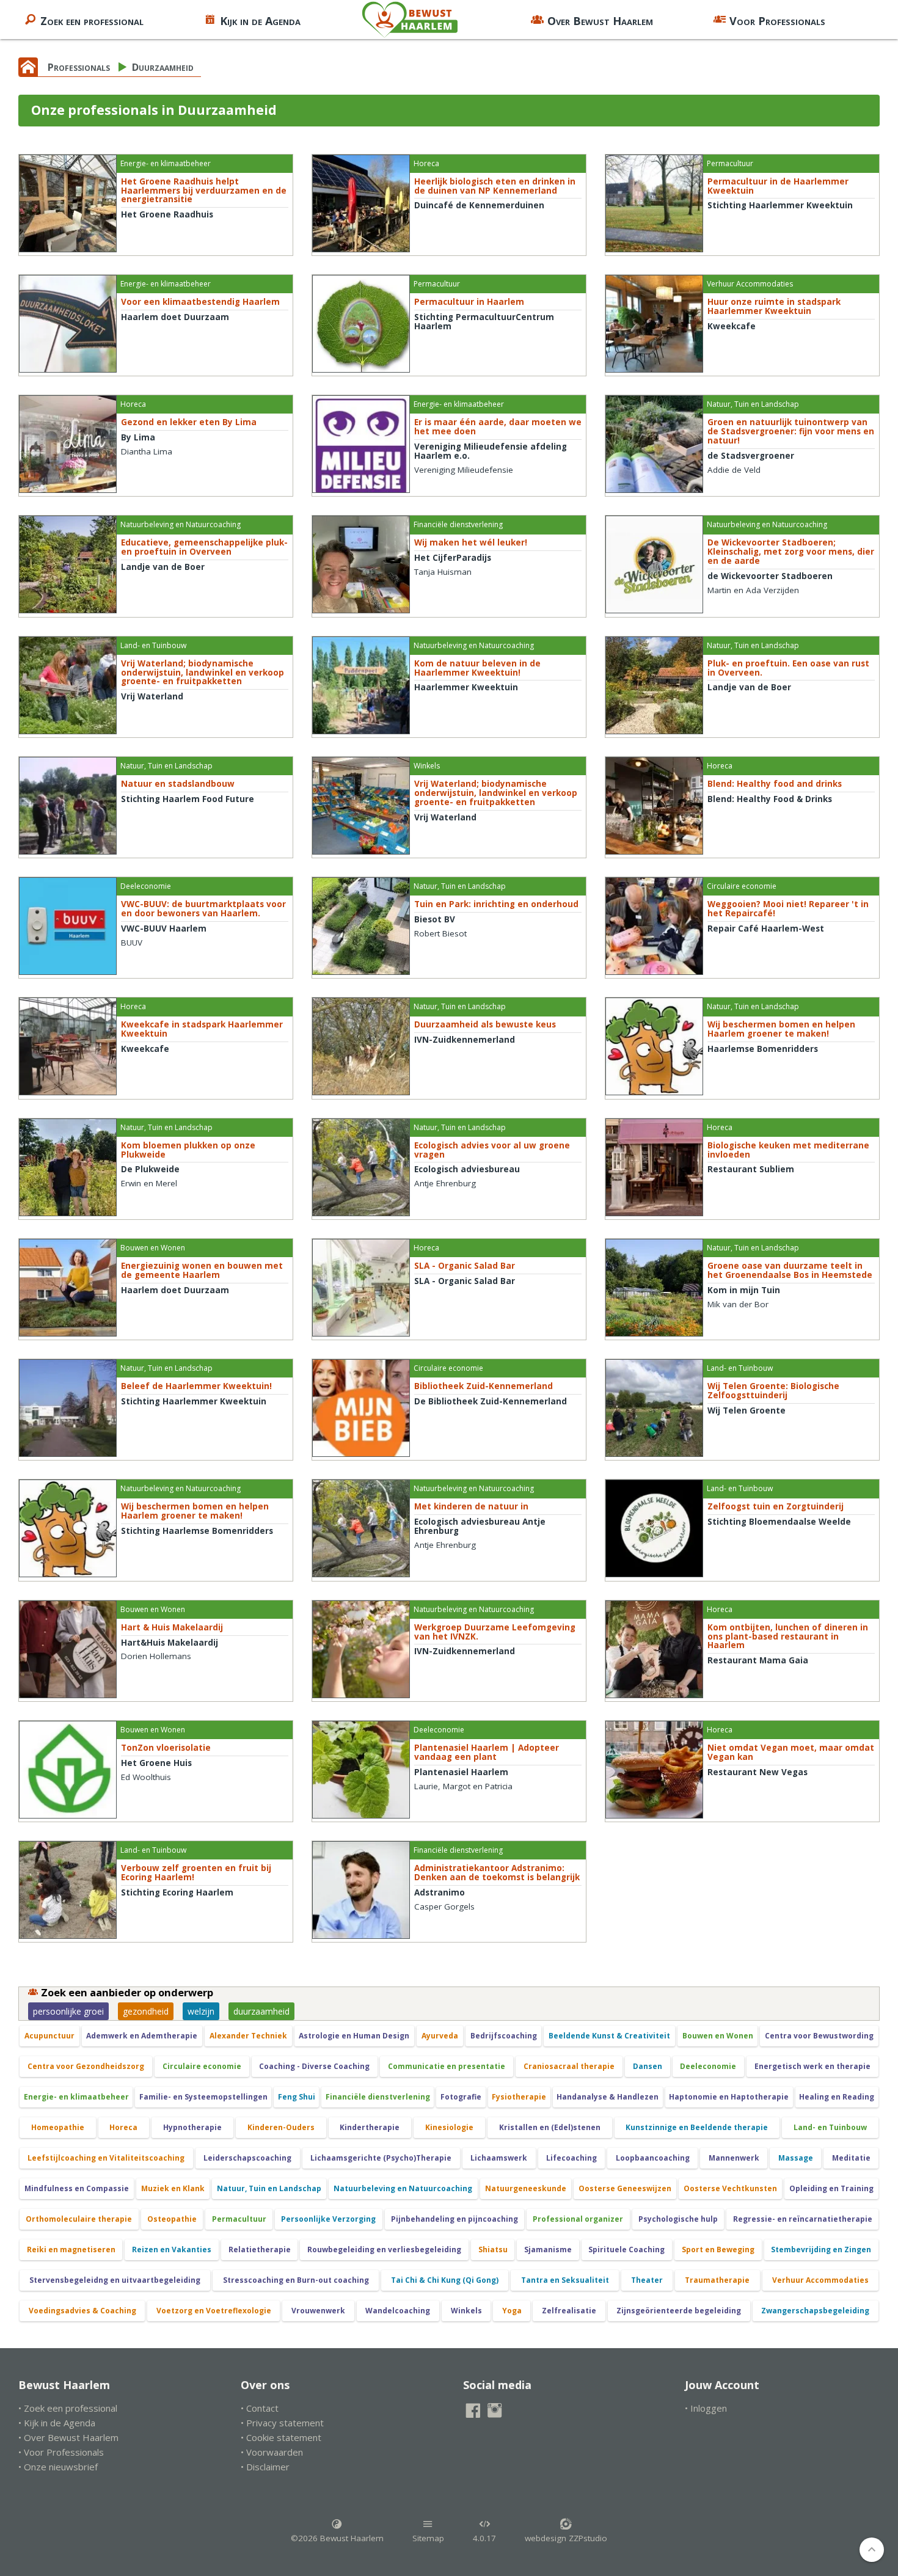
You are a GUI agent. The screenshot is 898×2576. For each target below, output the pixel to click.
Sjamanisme (548, 2249)
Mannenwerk (734, 2158)
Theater (647, 2280)
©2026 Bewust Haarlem (337, 2538)
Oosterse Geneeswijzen (625, 2188)
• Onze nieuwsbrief (58, 2467)
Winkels (466, 2311)
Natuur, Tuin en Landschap (269, 2188)
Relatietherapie (260, 2249)
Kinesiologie (449, 2127)
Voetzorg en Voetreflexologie (214, 2311)
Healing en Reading (837, 2097)
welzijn (201, 2011)
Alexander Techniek (248, 2036)
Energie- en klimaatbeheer (76, 2097)
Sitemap (428, 2538)
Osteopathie (172, 2219)
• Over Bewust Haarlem (68, 2437)
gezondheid (146, 2011)
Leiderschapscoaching (247, 2158)
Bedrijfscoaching (504, 2036)
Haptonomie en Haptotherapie (729, 2097)
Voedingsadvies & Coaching (82, 2311)
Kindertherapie (370, 2127)
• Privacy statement (282, 2423)
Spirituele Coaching (626, 2249)
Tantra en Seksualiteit (565, 2280)
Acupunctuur (49, 2036)
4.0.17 (484, 2538)
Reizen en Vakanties (172, 2249)
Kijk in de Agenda (260, 21)
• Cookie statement (281, 2437)
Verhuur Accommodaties (820, 2280)
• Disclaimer (265, 2467)
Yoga (512, 2311)
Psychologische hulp (678, 2219)
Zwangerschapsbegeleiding (815, 2311)
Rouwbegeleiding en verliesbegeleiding (384, 2249)
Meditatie (851, 2158)
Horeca (123, 2127)
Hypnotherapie (192, 2127)
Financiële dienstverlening (378, 2097)
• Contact (260, 2408)
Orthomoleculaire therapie (79, 2219)
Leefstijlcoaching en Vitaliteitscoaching (106, 2158)
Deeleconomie (708, 2066)
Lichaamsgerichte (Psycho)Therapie (381, 2158)
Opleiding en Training (831, 2188)
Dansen (648, 2066)
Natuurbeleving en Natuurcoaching (403, 2188)
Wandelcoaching (398, 2311)
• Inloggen (706, 2408)
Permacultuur (239, 2219)
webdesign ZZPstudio (566, 2538)
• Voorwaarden (272, 2452)
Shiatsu (493, 2249)
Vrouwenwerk (318, 2311)
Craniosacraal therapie (569, 2066)
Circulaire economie (202, 2066)
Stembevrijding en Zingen (821, 2249)
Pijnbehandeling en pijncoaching (454, 2219)
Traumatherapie (717, 2280)
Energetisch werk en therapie (812, 2066)
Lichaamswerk (499, 2158)
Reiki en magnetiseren (71, 2249)
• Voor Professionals (61, 2452)
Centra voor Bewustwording (819, 2036)
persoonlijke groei (68, 2011)
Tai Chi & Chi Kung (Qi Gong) (445, 2280)
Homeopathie (58, 2127)
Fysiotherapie (519, 2097)
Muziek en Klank (173, 2188)
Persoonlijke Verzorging (328, 2219)
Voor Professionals (777, 21)
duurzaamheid (261, 2011)
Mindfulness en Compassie (77, 2188)
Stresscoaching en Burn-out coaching (296, 2280)
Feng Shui (297, 2097)
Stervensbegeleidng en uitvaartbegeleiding (115, 2280)
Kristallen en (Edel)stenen (550, 2127)
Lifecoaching (571, 2158)
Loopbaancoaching (653, 2158)
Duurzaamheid (163, 67)
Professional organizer (578, 2219)
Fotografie (461, 2097)
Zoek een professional (92, 21)
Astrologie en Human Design (354, 2036)
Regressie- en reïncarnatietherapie (803, 2219)
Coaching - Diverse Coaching (314, 2066)
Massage (796, 2158)
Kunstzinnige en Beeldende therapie (697, 2127)
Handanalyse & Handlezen (608, 2097)
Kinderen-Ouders (281, 2127)
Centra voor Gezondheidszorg (86, 2066)
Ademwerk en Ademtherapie (142, 2036)
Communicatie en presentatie (447, 2066)
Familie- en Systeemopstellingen (203, 2097)
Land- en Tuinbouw (830, 2127)
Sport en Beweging (718, 2249)
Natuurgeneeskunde (526, 2188)
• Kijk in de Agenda (57, 2423)
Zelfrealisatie (569, 2311)
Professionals (79, 67)
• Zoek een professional (68, 2408)
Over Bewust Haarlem (600, 21)
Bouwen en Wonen (718, 2036)
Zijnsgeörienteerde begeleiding (679, 2311)
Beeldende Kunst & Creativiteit (609, 2036)
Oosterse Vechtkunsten (730, 2188)
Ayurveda (440, 2036)
